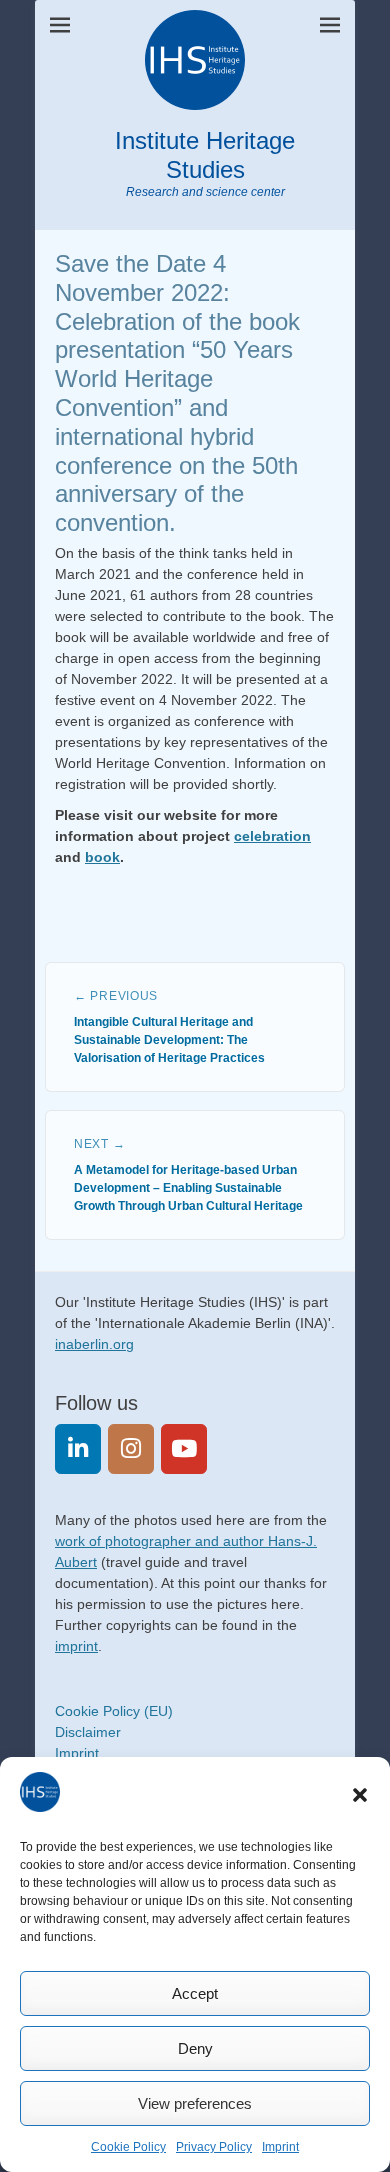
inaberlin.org (94, 1344)
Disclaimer (88, 1732)
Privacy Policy (214, 2147)
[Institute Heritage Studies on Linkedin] (78, 1448)
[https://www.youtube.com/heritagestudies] (184, 1448)
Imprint (280, 2147)
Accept (195, 1993)
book (102, 857)
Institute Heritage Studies (205, 155)
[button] (360, 1795)
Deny (195, 2048)
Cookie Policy (128, 2147)
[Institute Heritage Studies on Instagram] (131, 1448)
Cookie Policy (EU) (114, 1711)
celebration (272, 836)
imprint (76, 1646)
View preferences (195, 2103)
